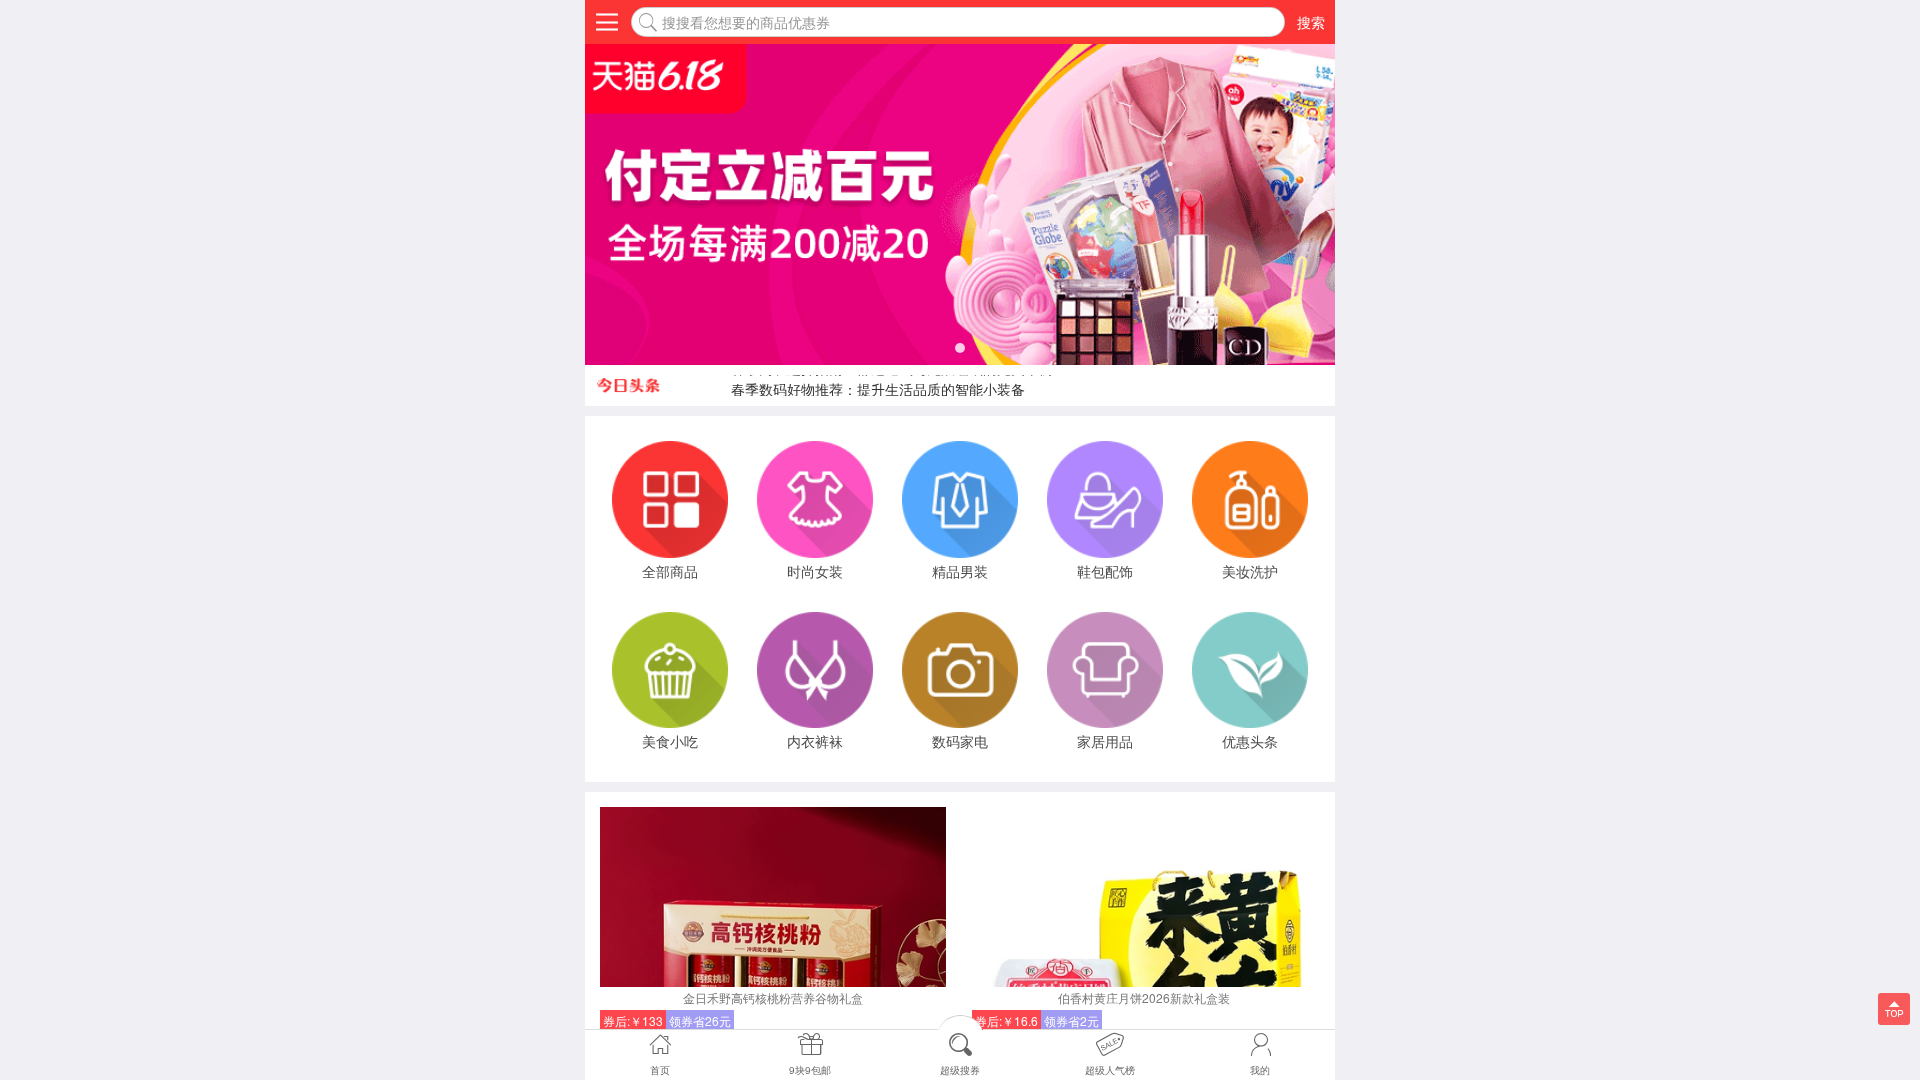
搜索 (1311, 22)
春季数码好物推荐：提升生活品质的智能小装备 (878, 385)
